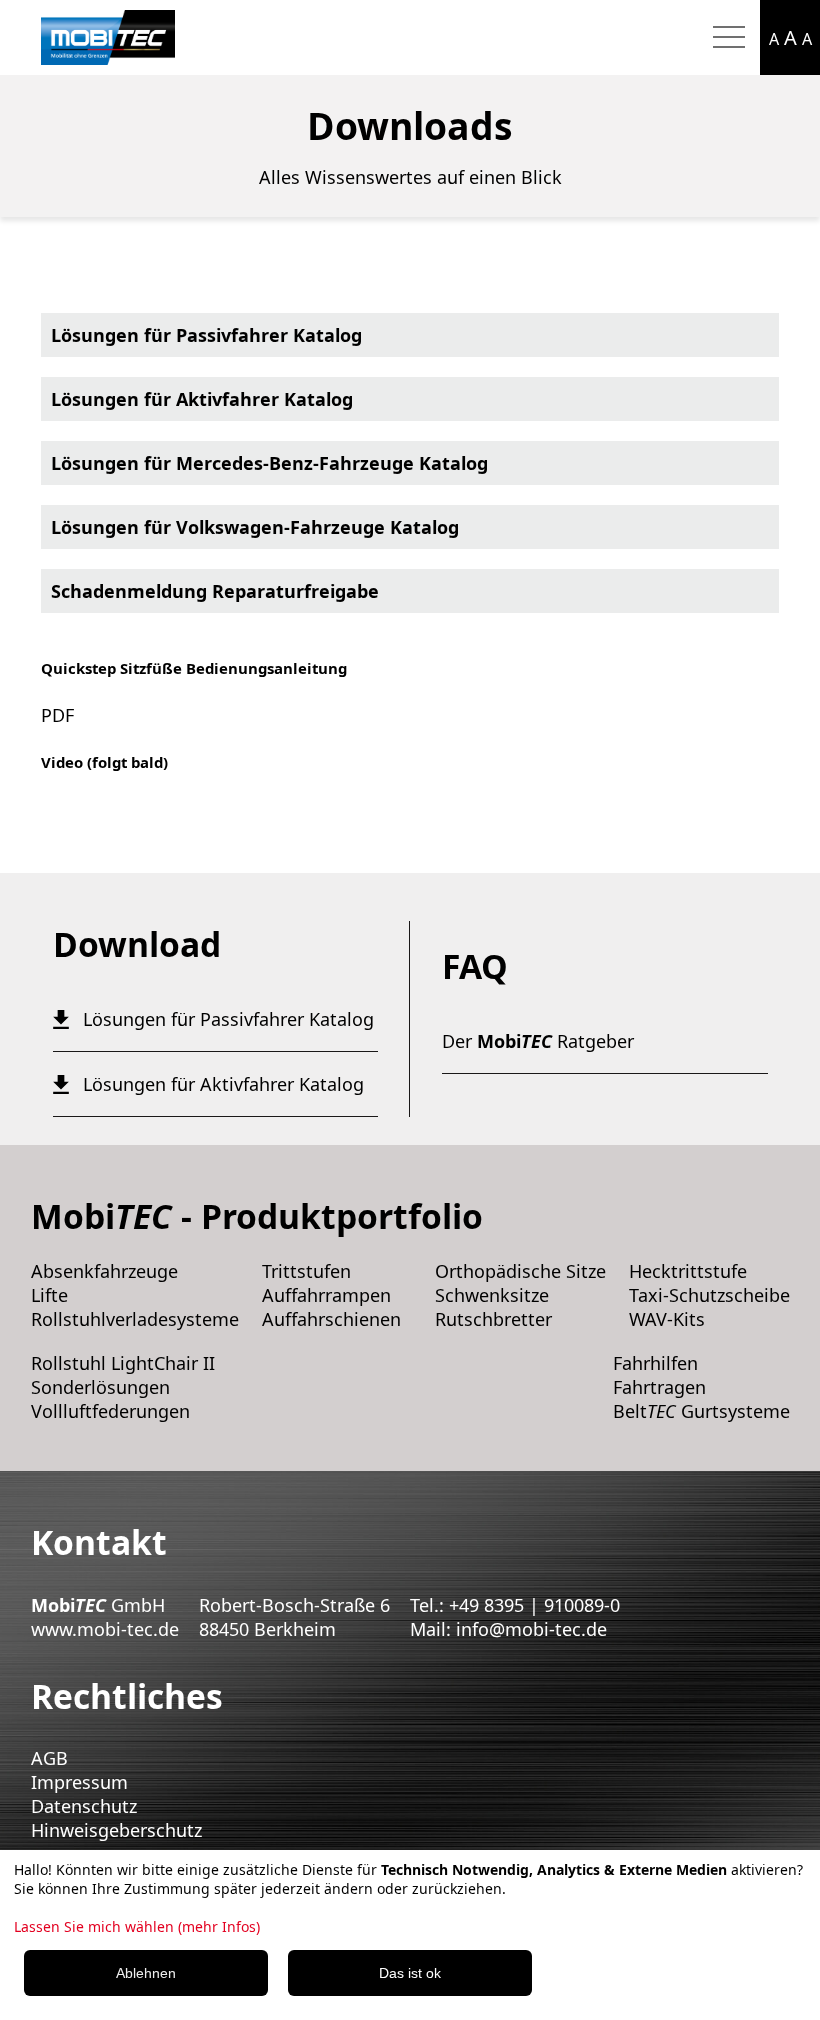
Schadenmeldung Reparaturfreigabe (215, 591)
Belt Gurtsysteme (701, 1411)
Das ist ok (410, 1973)
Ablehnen (146, 1973)
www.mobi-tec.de (105, 1629)
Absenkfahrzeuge (104, 1271)
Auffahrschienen (331, 1319)
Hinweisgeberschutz (116, 1830)
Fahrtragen (659, 1387)
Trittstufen (306, 1271)
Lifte (49, 1295)
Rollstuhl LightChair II (123, 1363)
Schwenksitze (492, 1295)
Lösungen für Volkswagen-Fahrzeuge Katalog (255, 527)
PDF (57, 715)
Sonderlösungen (100, 1387)
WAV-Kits (667, 1319)
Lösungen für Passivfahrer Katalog (206, 335)
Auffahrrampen (326, 1295)
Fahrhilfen (655, 1363)
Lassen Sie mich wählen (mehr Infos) (137, 1926)
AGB (49, 1758)
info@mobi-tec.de (531, 1629)
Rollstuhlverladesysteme (135, 1319)
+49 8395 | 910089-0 (534, 1605)
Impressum (79, 1782)
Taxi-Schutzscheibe (709, 1295)
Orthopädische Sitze (520, 1271)
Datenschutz (84, 1806)
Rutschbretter (493, 1319)
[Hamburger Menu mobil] (729, 38)
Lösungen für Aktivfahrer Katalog (202, 399)
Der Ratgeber (538, 1041)
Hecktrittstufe (688, 1271)
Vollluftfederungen (110, 1411)
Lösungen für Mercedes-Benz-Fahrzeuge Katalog (269, 463)
